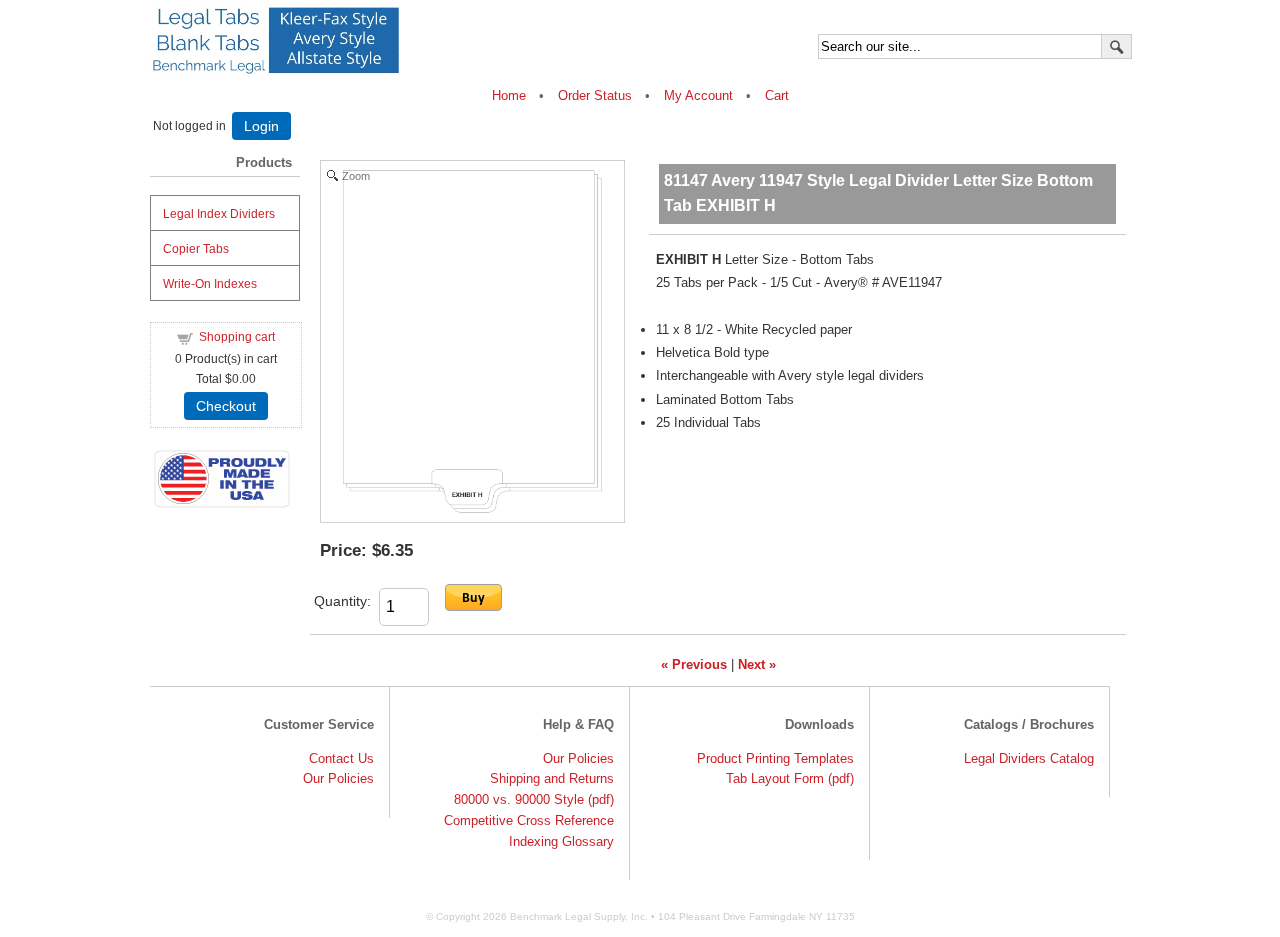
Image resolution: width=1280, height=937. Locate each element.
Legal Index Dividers (219, 214)
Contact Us (341, 758)
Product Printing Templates (775, 758)
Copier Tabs (196, 249)
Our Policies (338, 778)
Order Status (595, 95)
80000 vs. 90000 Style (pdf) (534, 799)
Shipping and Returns (552, 778)
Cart (777, 95)
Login (261, 126)
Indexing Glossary (561, 841)
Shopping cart (237, 337)
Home (511, 95)
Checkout (226, 406)
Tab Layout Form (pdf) (790, 778)
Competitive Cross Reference (529, 820)
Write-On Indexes (210, 284)
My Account (698, 95)
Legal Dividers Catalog (1029, 758)
